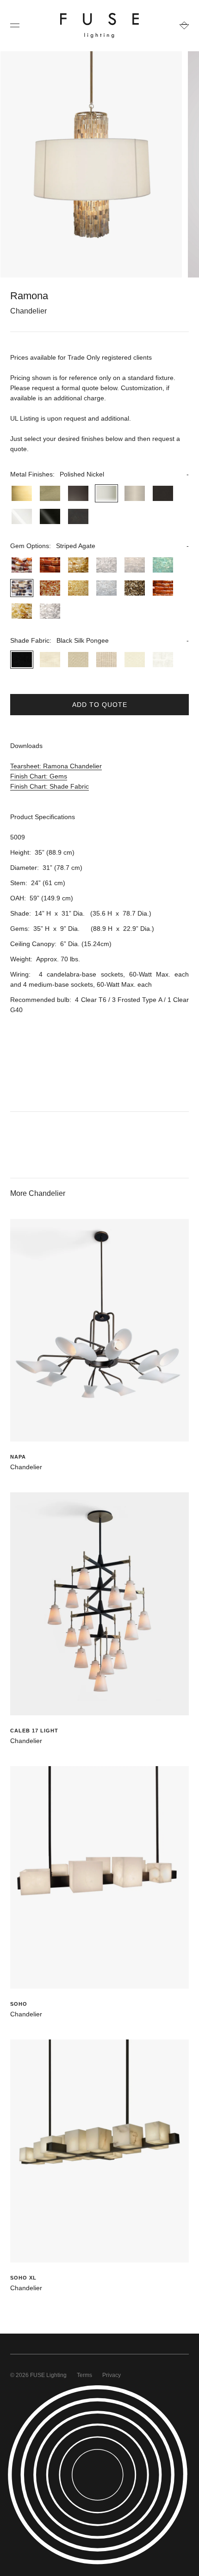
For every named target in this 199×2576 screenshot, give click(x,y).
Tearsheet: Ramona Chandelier (56, 766)
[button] (99, 474)
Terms (84, 2375)
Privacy (112, 2375)
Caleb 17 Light (34, 1731)
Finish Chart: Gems (39, 776)
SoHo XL (23, 2278)
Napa (18, 1457)
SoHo (19, 2004)
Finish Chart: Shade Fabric (50, 786)
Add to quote (100, 705)
